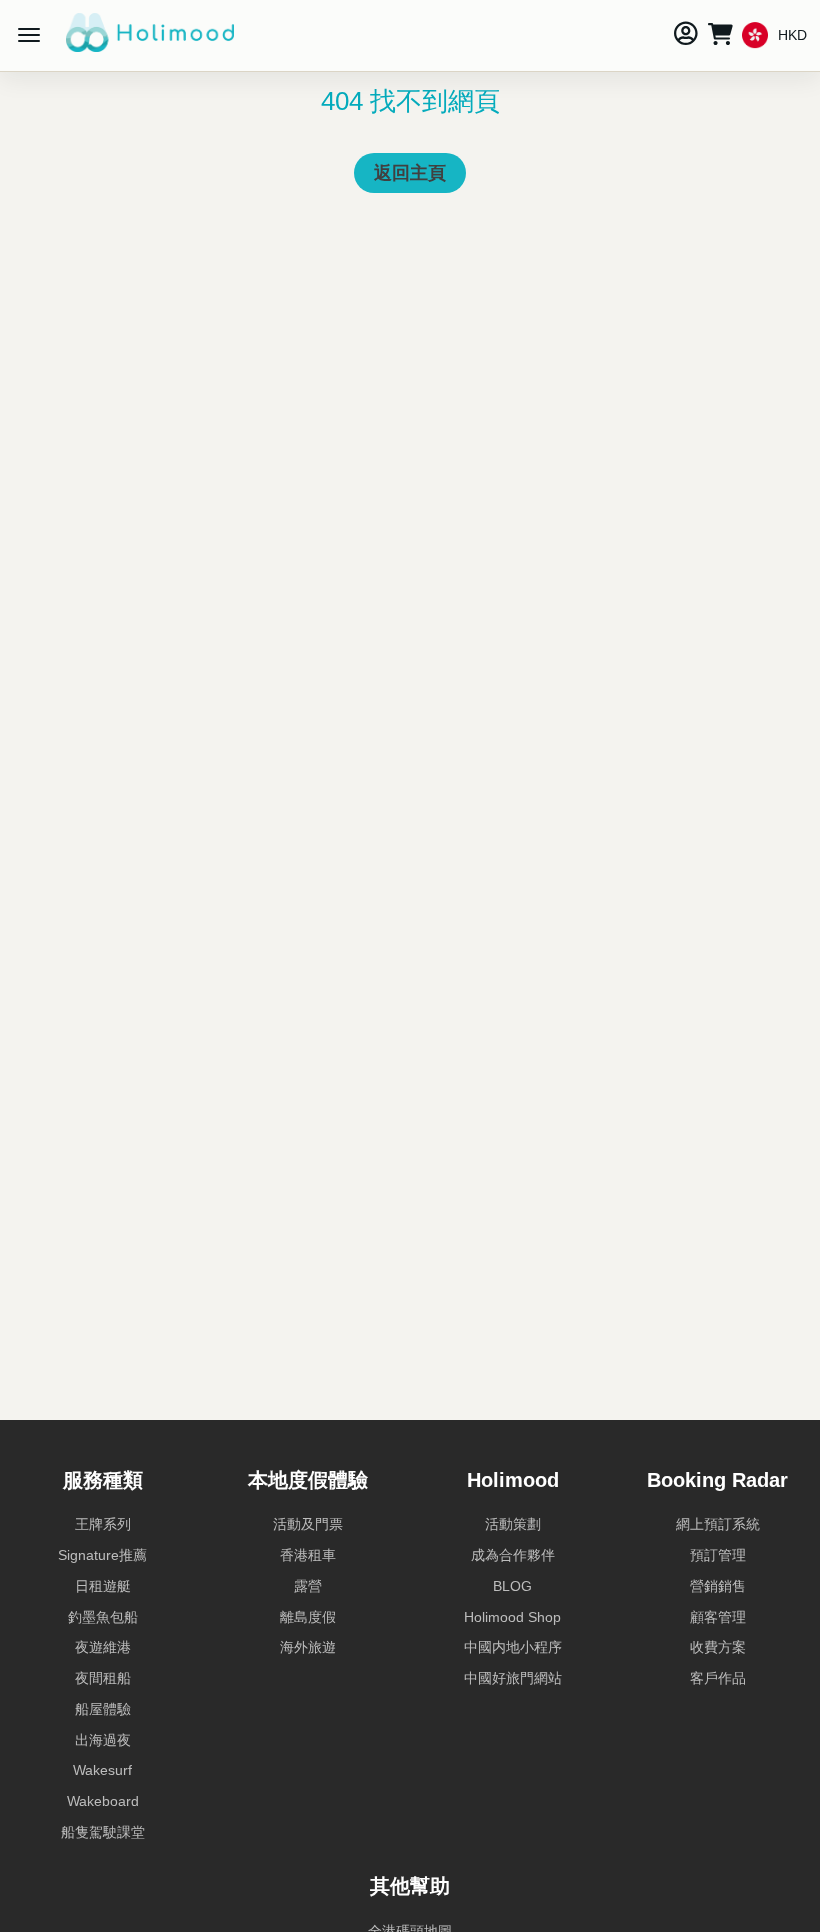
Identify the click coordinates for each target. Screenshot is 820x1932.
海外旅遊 (308, 1647)
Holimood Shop (512, 1617)
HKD (792, 35)
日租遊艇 (103, 1586)
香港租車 (308, 1555)
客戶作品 (718, 1678)
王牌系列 (103, 1524)
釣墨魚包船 (103, 1617)
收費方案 (718, 1647)
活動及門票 (308, 1524)
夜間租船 (103, 1678)
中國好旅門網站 (513, 1678)
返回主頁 (410, 173)
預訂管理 (718, 1555)
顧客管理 (718, 1617)
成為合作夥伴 (513, 1555)
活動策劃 (513, 1524)
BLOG (512, 1586)
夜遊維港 (103, 1647)
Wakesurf (102, 1770)
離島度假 (308, 1617)
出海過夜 (103, 1740)
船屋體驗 (103, 1709)
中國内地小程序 (513, 1647)
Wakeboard (103, 1801)
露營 (308, 1586)
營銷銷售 (718, 1586)
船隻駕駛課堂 (103, 1832)
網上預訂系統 (718, 1524)
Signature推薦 (102, 1555)
